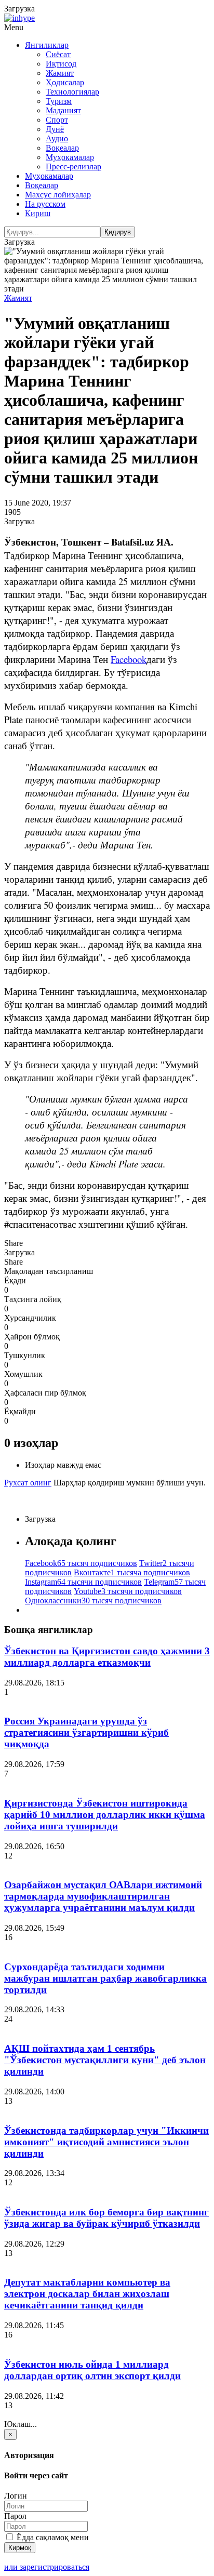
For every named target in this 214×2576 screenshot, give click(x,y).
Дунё (55, 129)
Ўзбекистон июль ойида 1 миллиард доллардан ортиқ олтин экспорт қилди (92, 2370)
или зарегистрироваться (47, 2567)
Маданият (63, 110)
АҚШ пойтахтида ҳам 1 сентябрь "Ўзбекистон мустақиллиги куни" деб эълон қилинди (105, 2060)
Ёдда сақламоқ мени (52, 2537)
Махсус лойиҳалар (58, 195)
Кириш (38, 213)
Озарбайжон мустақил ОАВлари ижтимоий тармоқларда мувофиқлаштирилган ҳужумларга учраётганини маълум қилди (103, 1896)
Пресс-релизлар (73, 167)
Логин (16, 2496)
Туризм (59, 101)
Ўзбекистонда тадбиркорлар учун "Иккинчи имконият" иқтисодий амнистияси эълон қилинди (106, 2142)
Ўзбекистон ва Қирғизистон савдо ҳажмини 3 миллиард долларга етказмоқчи (107, 1657)
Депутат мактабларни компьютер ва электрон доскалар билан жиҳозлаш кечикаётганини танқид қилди (87, 2294)
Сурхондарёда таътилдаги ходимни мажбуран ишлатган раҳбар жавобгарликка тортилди (105, 1978)
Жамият (60, 73)
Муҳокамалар (70, 157)
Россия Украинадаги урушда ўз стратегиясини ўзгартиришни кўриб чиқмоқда (86, 1732)
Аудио (57, 138)
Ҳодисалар (65, 82)
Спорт (57, 120)
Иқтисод (61, 64)
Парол (15, 2516)
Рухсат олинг (28, 1483)
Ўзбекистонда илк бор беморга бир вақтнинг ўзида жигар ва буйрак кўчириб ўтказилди (106, 2218)
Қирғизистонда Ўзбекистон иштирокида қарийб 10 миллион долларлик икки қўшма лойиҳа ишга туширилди (105, 1815)
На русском (45, 204)
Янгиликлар (47, 45)
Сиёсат (58, 54)
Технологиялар (72, 92)
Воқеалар (62, 148)
